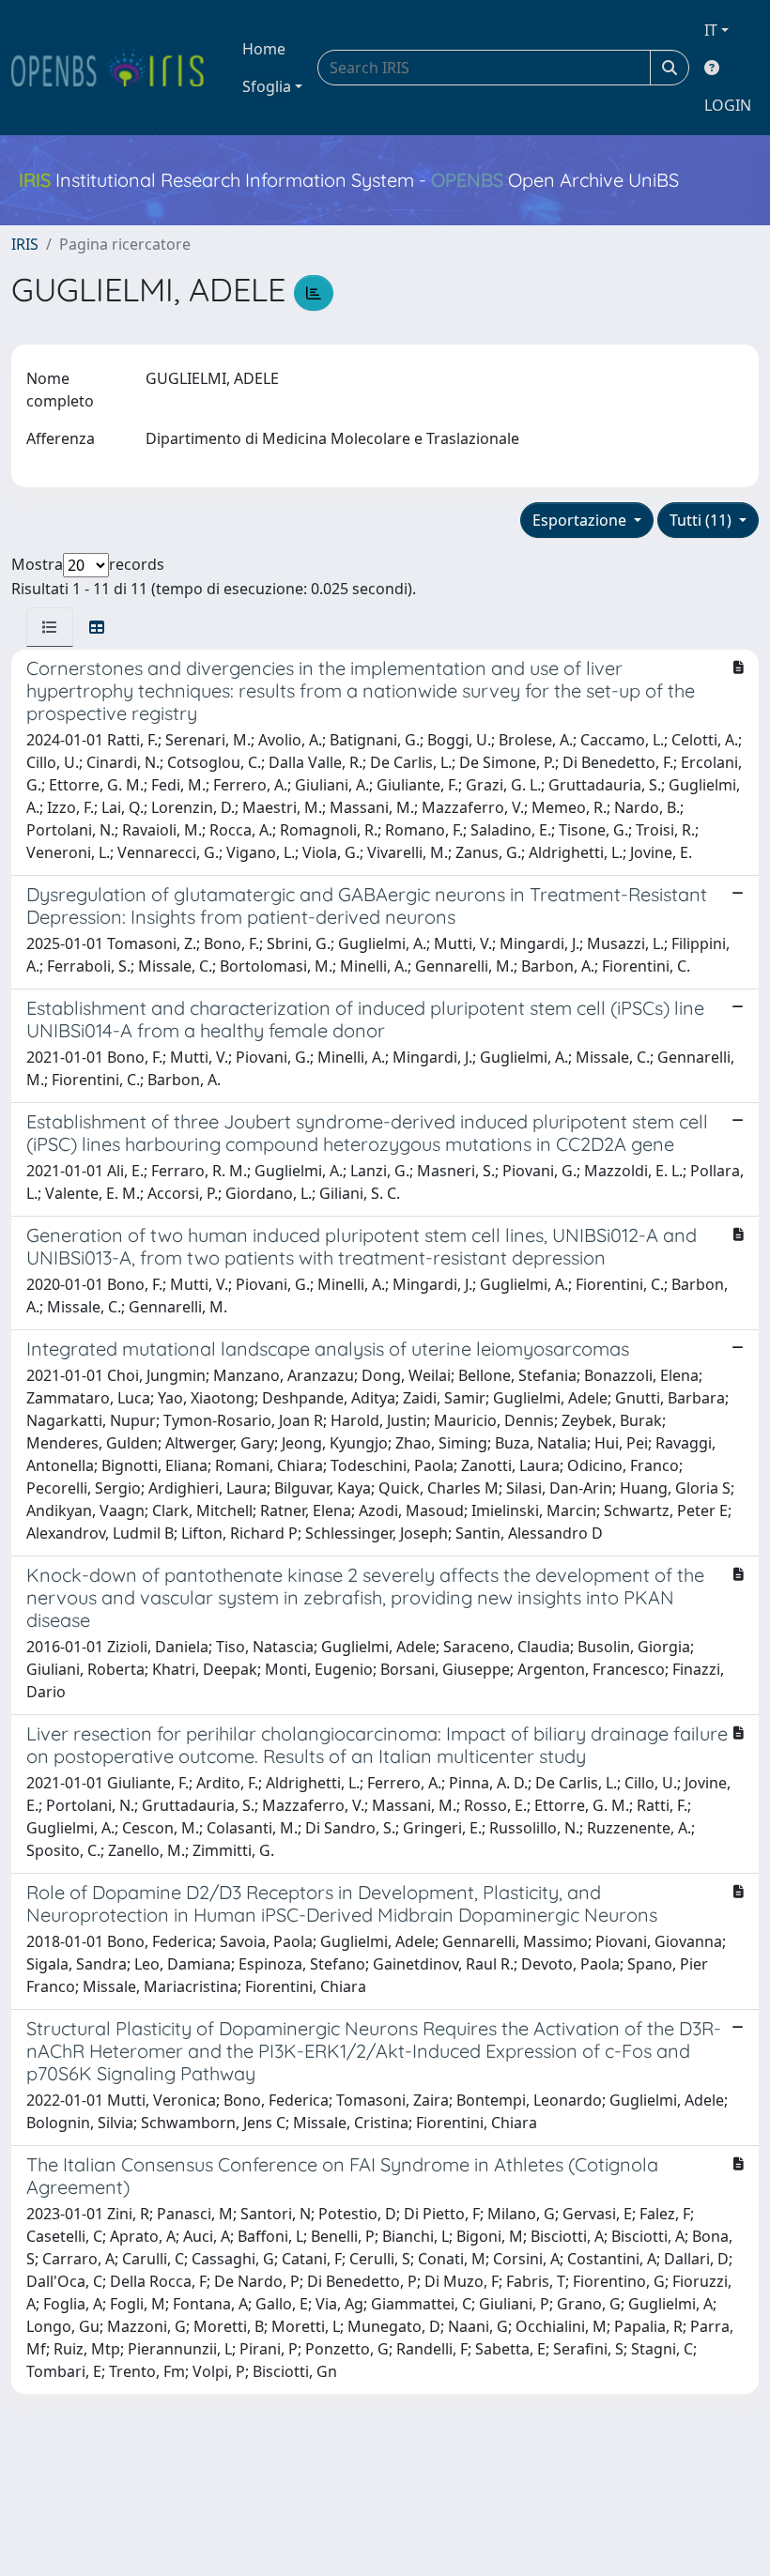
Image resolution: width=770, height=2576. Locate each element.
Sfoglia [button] (267, 86)
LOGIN (728, 105)
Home (264, 49)
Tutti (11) (702, 520)
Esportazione (581, 520)
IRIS (25, 244)
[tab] (50, 627)
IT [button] (711, 30)
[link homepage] (115, 68)
